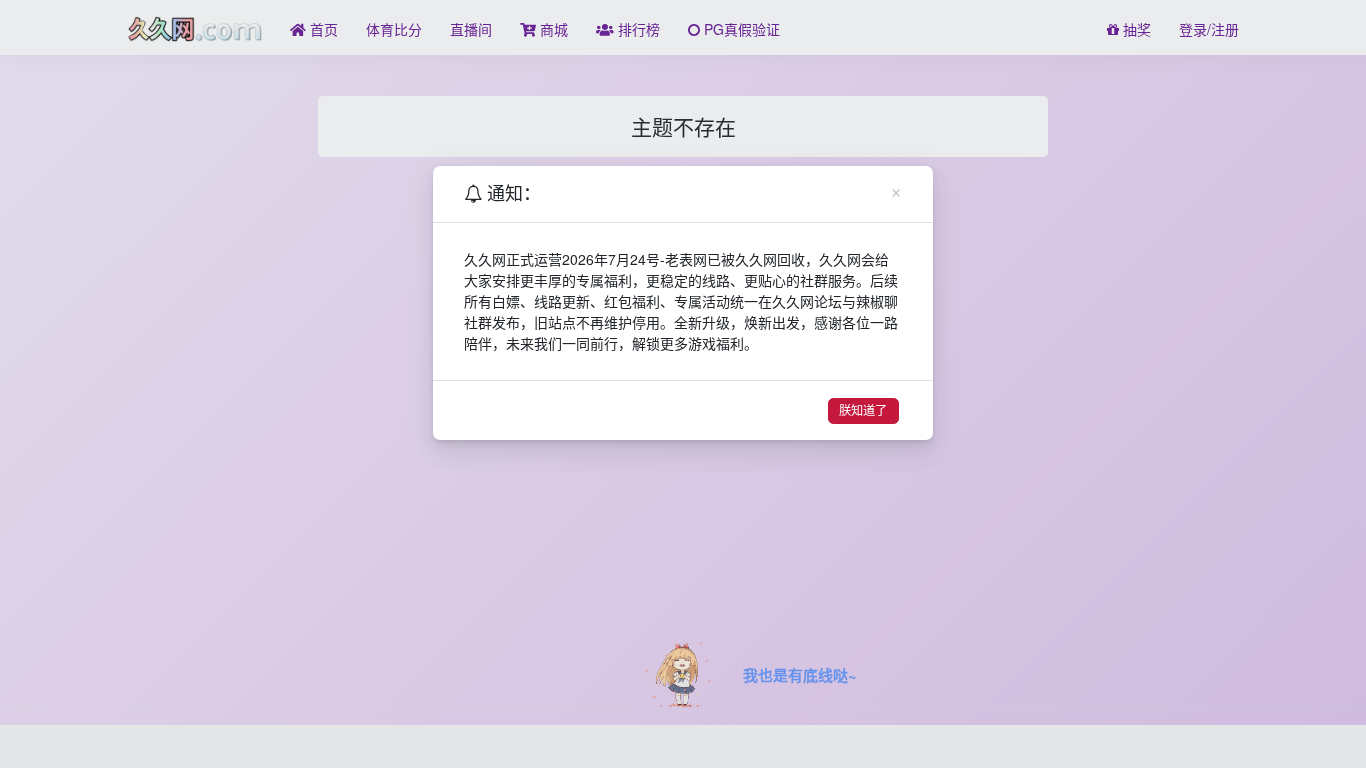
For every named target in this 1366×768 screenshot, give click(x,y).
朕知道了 (863, 410)
